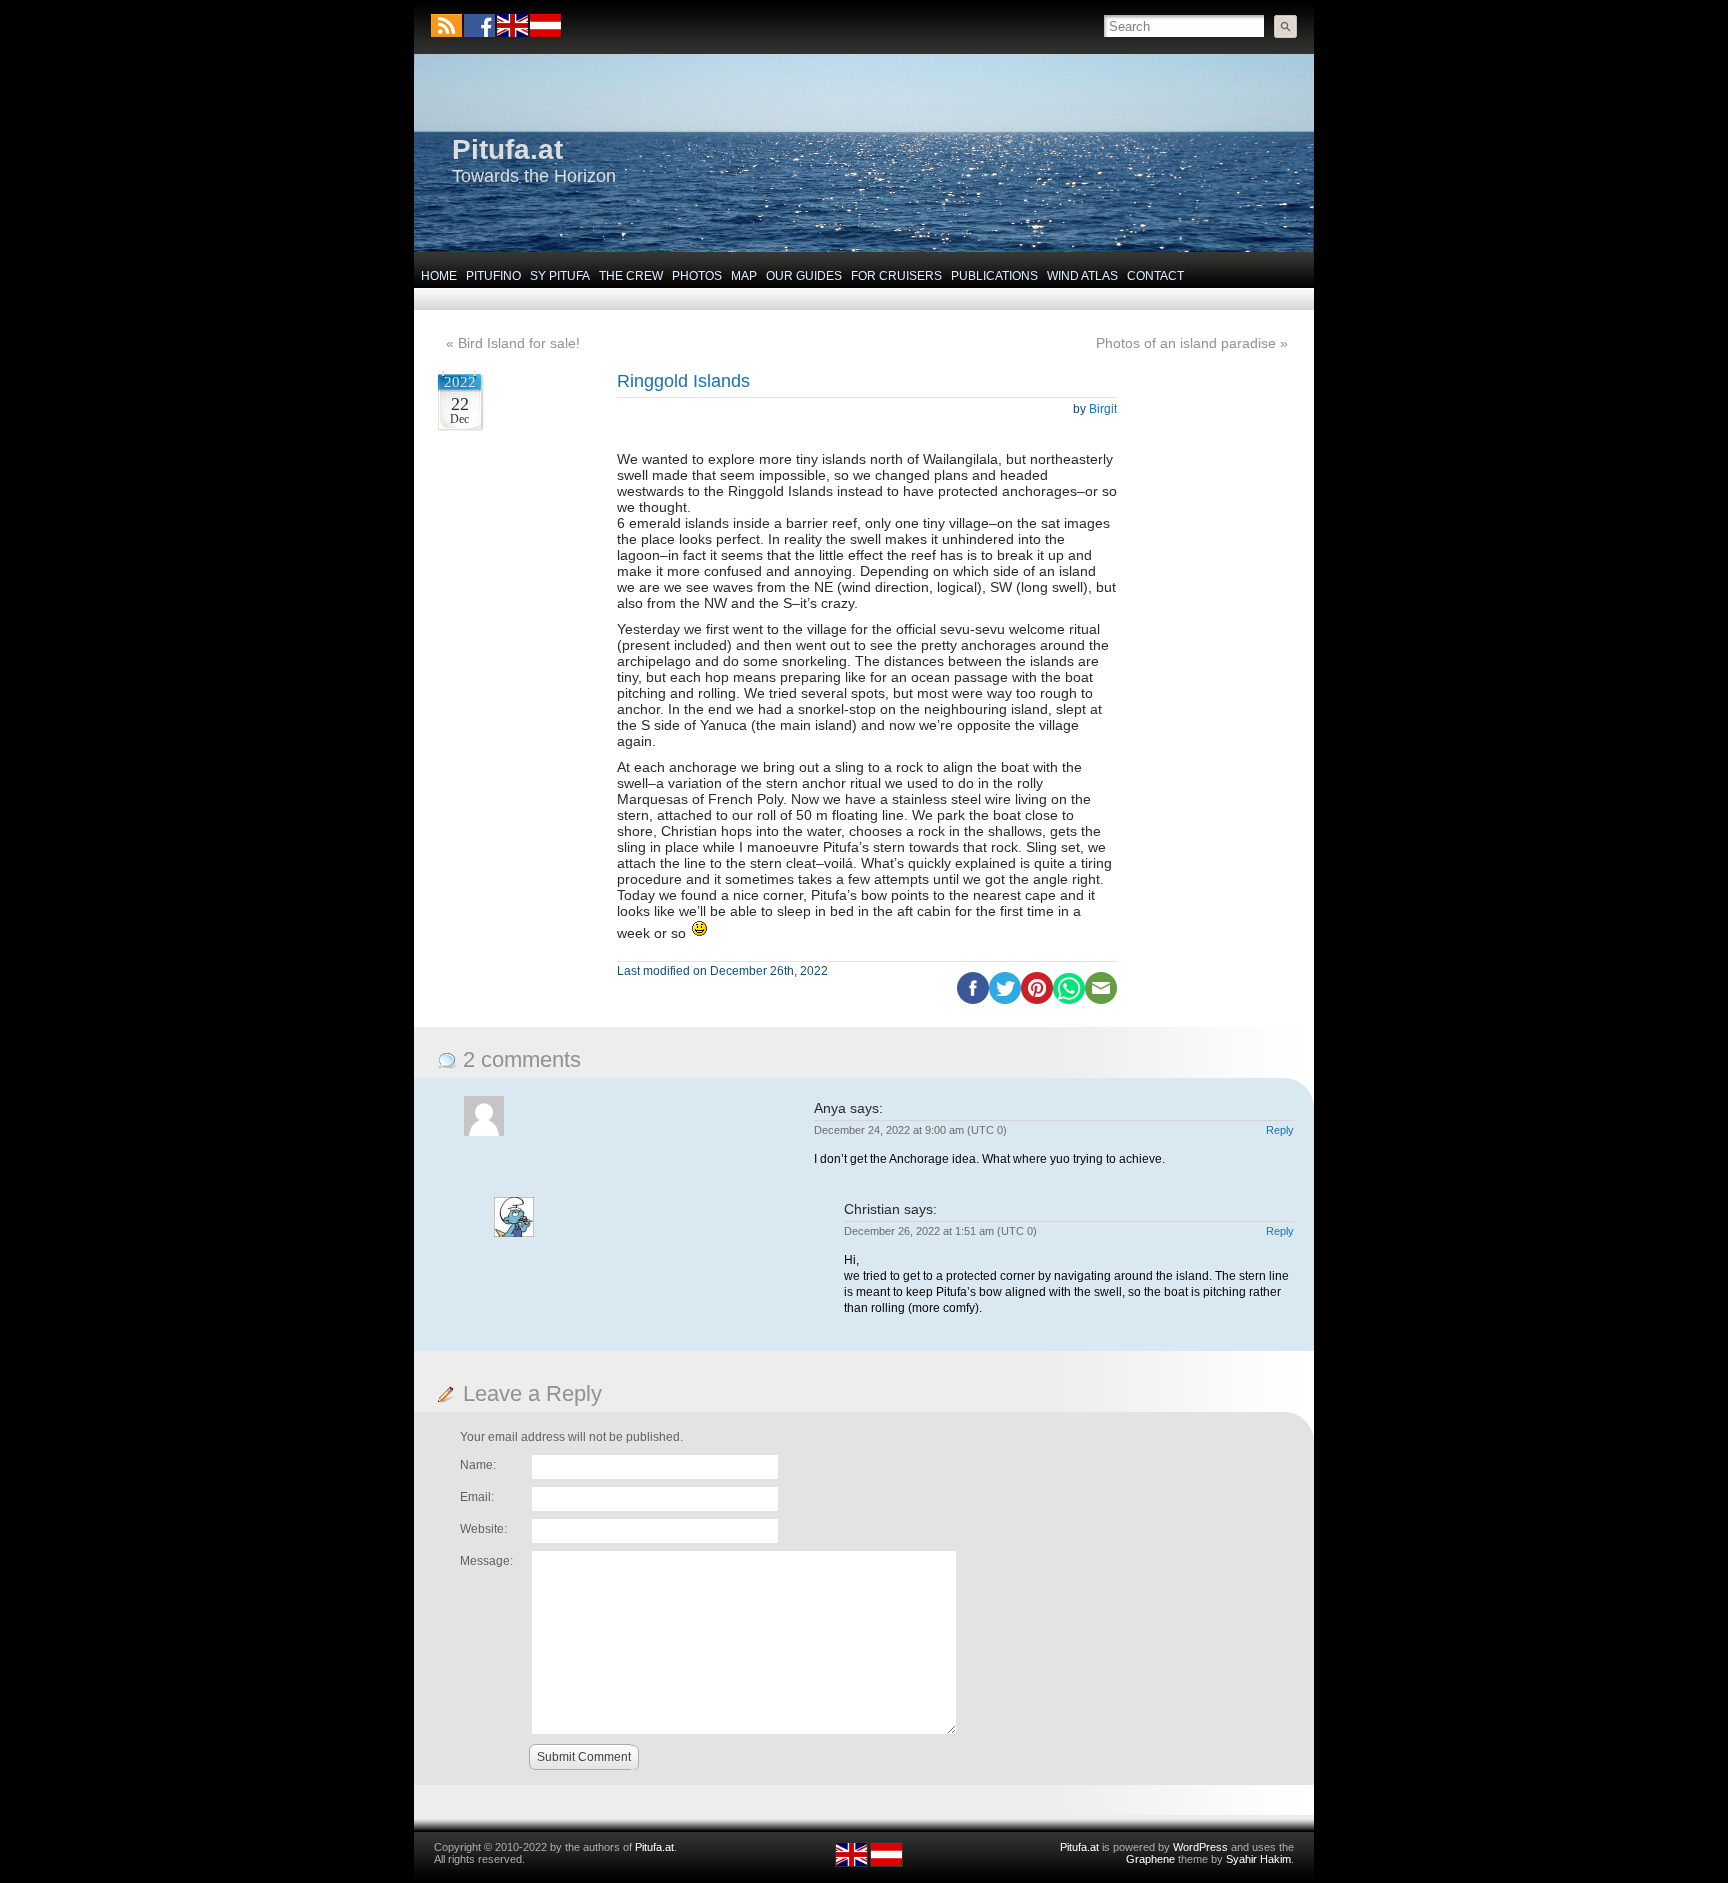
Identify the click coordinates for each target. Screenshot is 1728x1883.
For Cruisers (896, 276)
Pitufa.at (507, 149)
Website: (483, 1529)
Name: (478, 1465)
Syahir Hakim (1258, 1859)
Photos (697, 276)
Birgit (1103, 409)
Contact (1155, 276)
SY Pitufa (560, 276)
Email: (477, 1497)
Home (439, 276)
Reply (1280, 1130)
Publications (994, 276)
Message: (486, 1561)
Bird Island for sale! (519, 343)
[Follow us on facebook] (479, 25)
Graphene (1150, 1859)
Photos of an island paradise (1186, 343)
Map (744, 276)
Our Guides (804, 276)
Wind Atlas (1082, 276)
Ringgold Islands (683, 381)
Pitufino (493, 276)
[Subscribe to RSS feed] (446, 25)
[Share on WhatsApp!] (1069, 1000)
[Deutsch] (544, 33)
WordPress (1200, 1847)
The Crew (631, 276)
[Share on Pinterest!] (1037, 1000)
